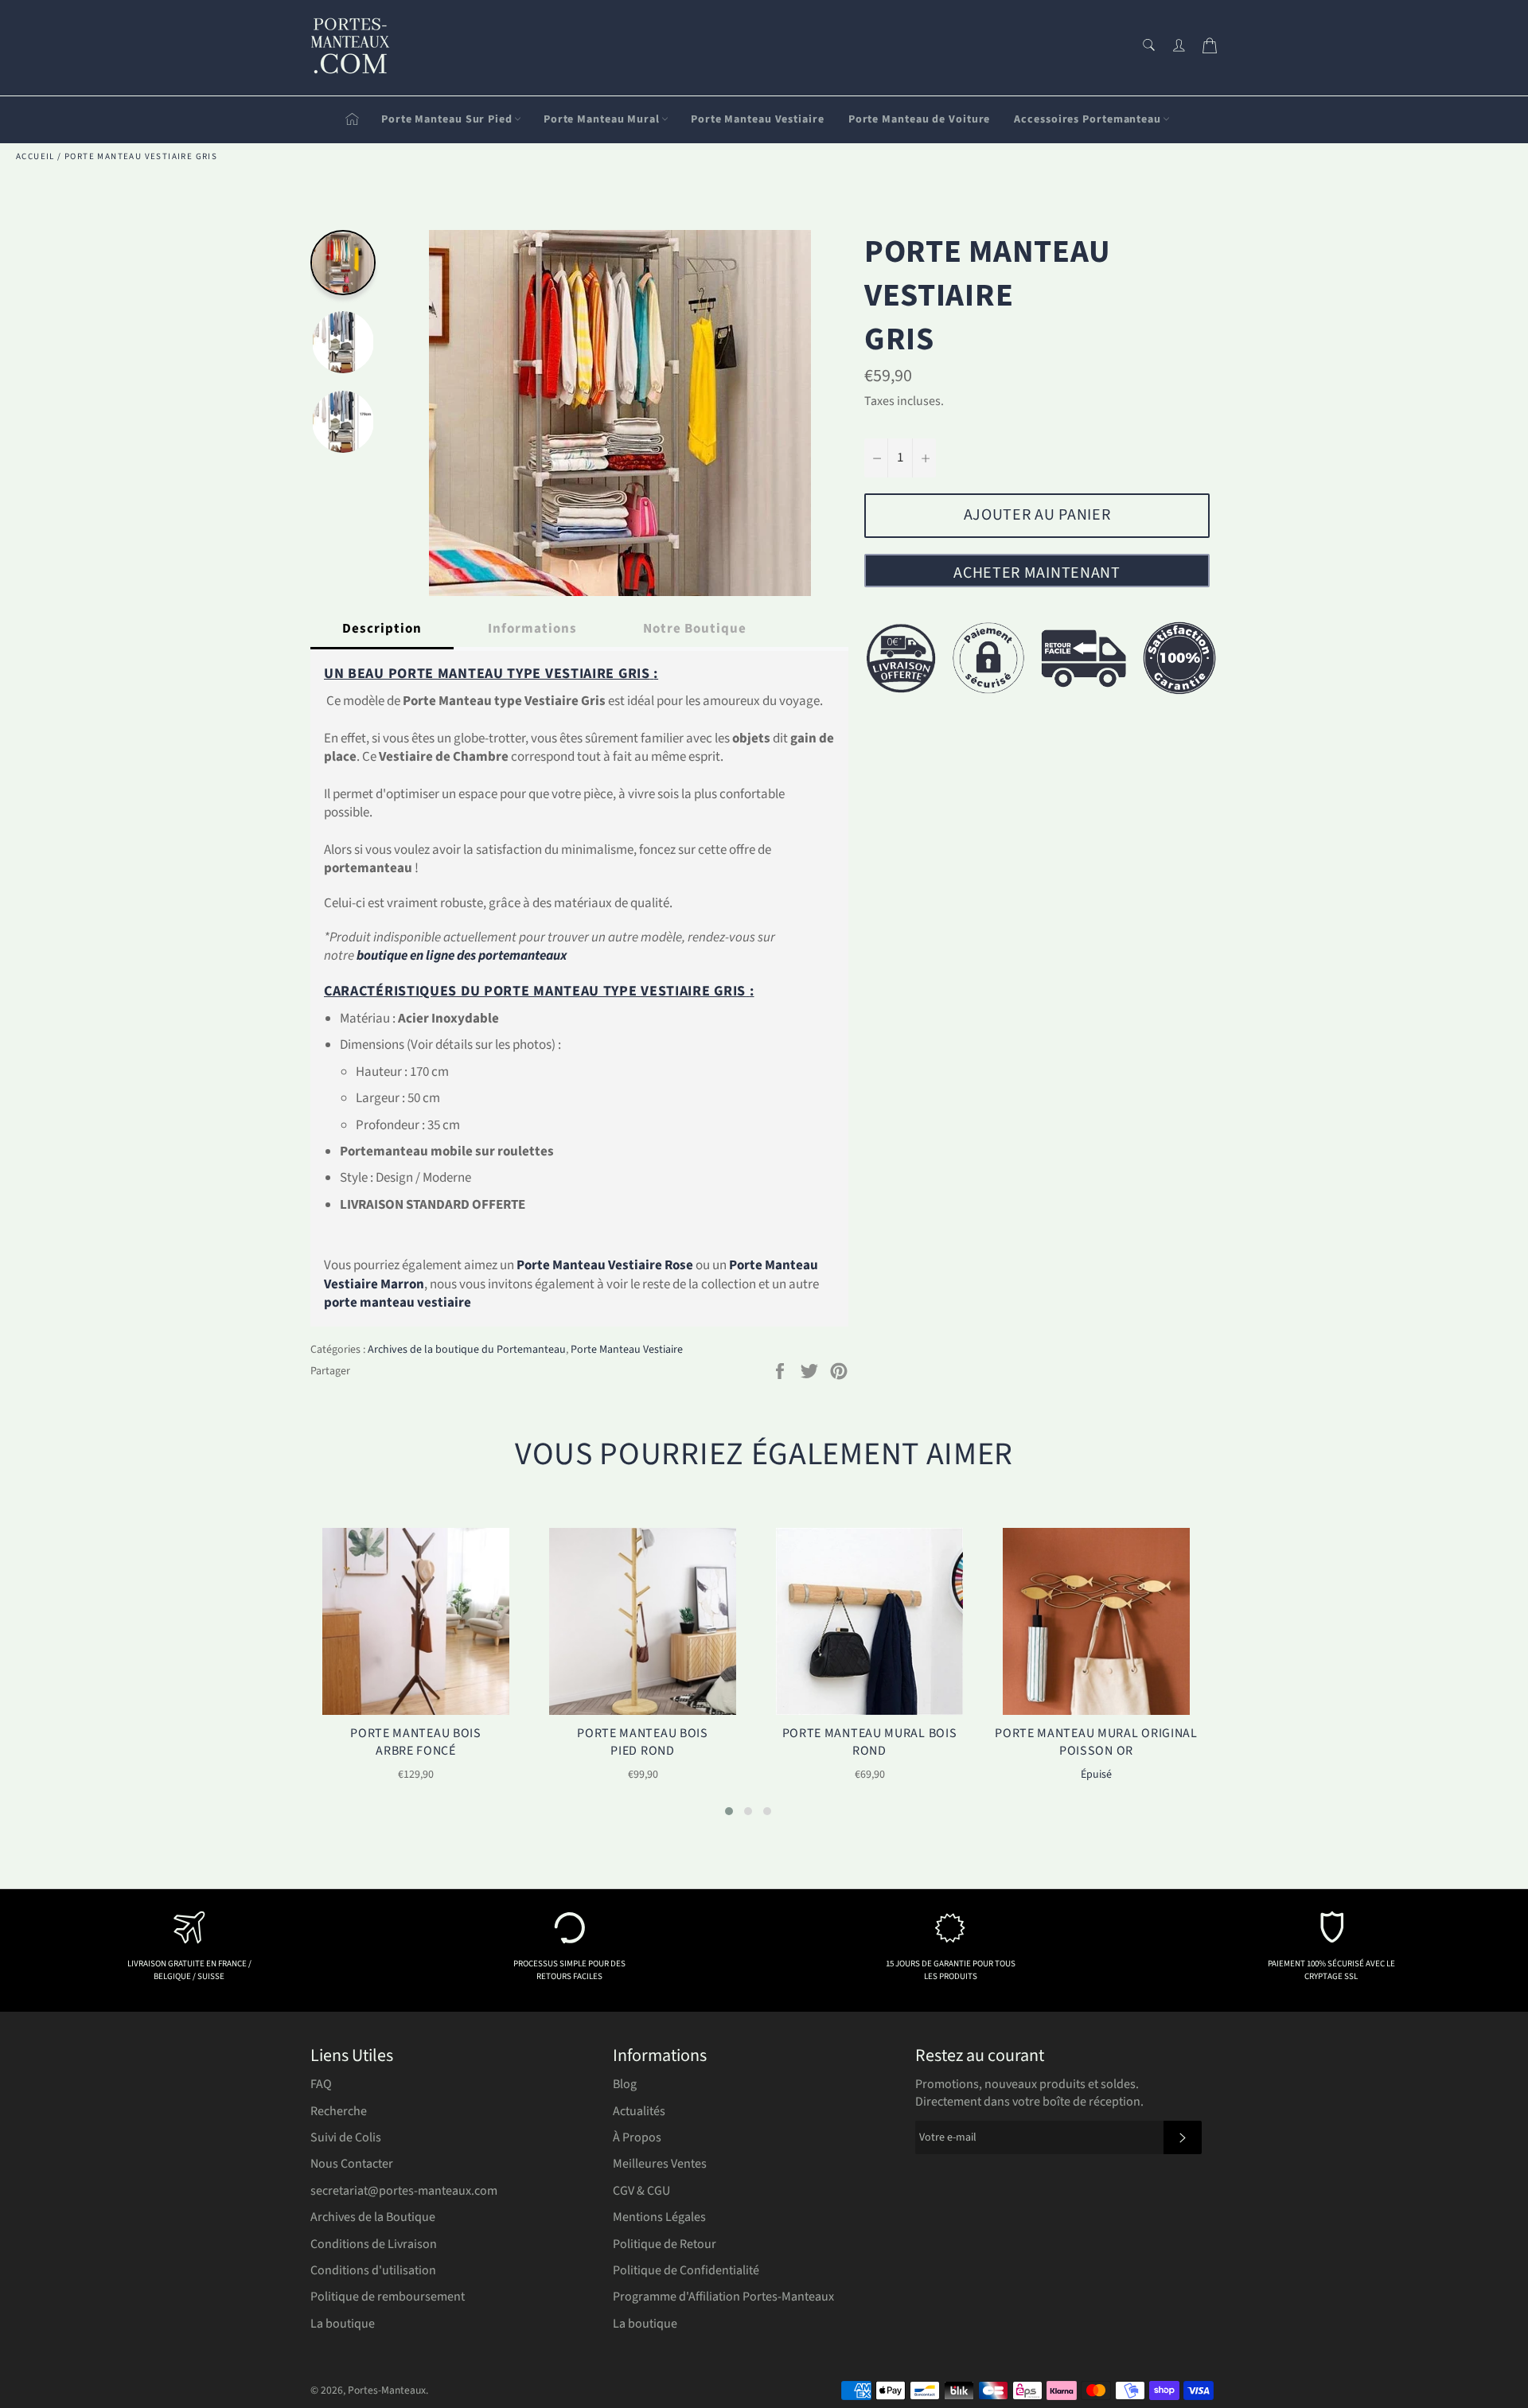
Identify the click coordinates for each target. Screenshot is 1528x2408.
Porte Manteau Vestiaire (758, 119)
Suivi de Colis (346, 2137)
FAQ (321, 2084)
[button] (729, 1811)
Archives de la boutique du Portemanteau (467, 1350)
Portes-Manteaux (387, 2390)
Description (382, 629)
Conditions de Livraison (374, 2244)
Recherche (339, 2111)
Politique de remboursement (388, 2297)
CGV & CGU (641, 2191)
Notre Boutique (695, 629)
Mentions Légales (659, 2217)
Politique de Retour (665, 2244)
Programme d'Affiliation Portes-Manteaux (723, 2297)
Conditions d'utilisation (373, 2270)
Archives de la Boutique (373, 2217)
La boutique (343, 2324)
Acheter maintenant (1037, 573)
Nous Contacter (352, 2164)
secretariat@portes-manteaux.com (404, 2191)
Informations (532, 629)
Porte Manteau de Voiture (920, 119)
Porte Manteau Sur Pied (447, 119)
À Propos (637, 2137)
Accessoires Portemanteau (1088, 119)
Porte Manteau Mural (602, 119)
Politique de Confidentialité (686, 2270)
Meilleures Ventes (660, 2164)
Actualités (639, 2111)
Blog (625, 2084)
